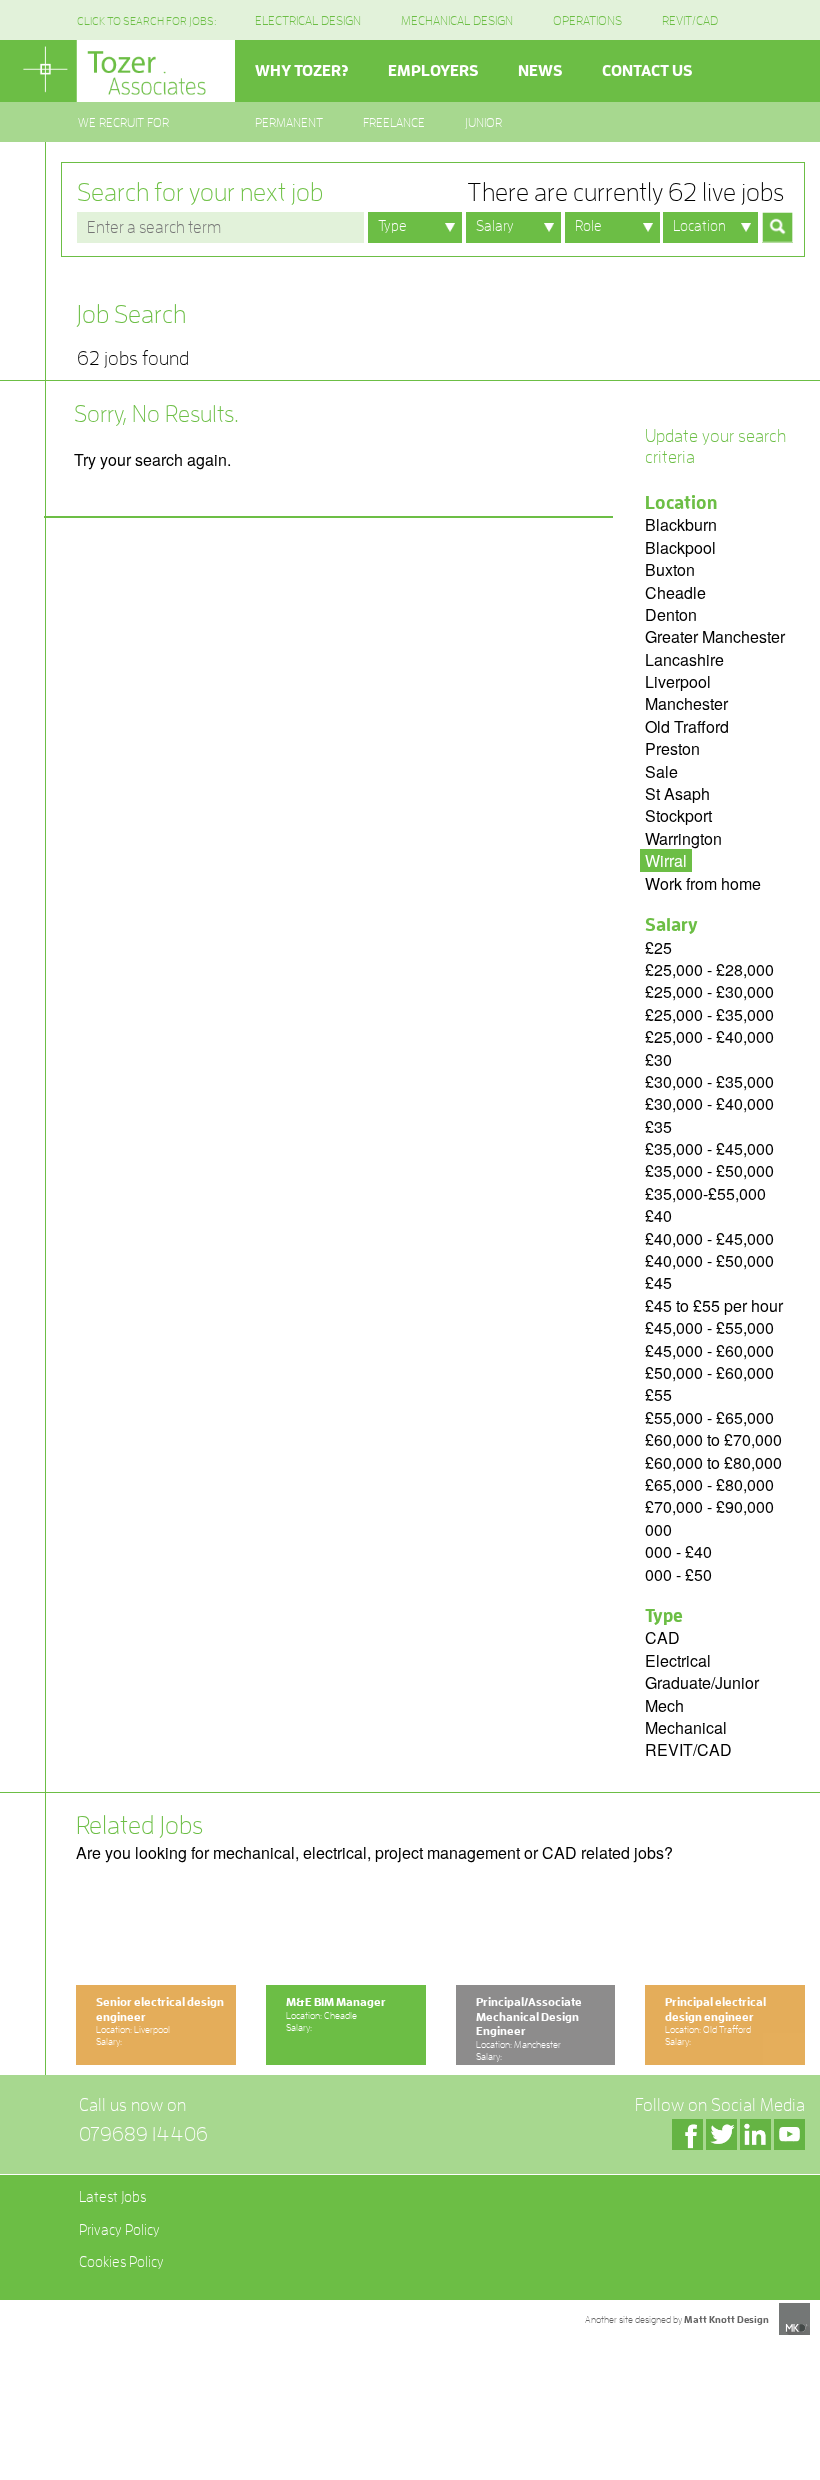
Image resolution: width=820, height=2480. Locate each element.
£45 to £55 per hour (714, 1305)
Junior (483, 122)
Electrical (678, 1660)
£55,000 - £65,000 (709, 1417)
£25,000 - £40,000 (709, 1036)
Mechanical (686, 1727)
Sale (661, 771)
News (540, 71)
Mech (664, 1705)
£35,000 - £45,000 (709, 1148)
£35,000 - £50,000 (709, 1170)
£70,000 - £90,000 (709, 1506)
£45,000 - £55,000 (709, 1327)
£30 (658, 1059)
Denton (671, 614)
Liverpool (678, 681)
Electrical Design (308, 20)
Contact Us (647, 71)
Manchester (686, 703)
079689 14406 (143, 2134)
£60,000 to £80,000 (713, 1462)
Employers (433, 71)
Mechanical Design (457, 20)
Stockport (678, 815)
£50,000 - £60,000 (709, 1372)
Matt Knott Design (726, 2320)
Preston (672, 748)
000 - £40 (678, 1551)
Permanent (289, 122)
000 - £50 (678, 1574)
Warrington (683, 838)
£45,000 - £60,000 (709, 1350)
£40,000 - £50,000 (709, 1260)
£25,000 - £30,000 (709, 991)
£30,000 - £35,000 (709, 1081)
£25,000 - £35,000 (709, 1014)
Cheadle (675, 592)
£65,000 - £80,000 (709, 1484)
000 (658, 1529)
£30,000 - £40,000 (709, 1103)
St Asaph (677, 793)
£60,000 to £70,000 (713, 1439)
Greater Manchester (715, 636)
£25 (658, 947)
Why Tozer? (301, 71)
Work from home (703, 883)
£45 (658, 1282)
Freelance (394, 122)
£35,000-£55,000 (705, 1193)
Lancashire (684, 659)
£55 (658, 1394)
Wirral (666, 860)
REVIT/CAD (690, 20)
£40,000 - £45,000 (709, 1238)
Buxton (670, 569)
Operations (587, 20)
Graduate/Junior (702, 1682)
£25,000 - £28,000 (709, 969)
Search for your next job (430, 192)
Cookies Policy (121, 2262)
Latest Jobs (112, 2197)
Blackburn (681, 524)
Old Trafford (687, 726)
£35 (658, 1126)
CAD (662, 1637)
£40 (658, 1215)
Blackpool (680, 547)
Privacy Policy (119, 2230)
